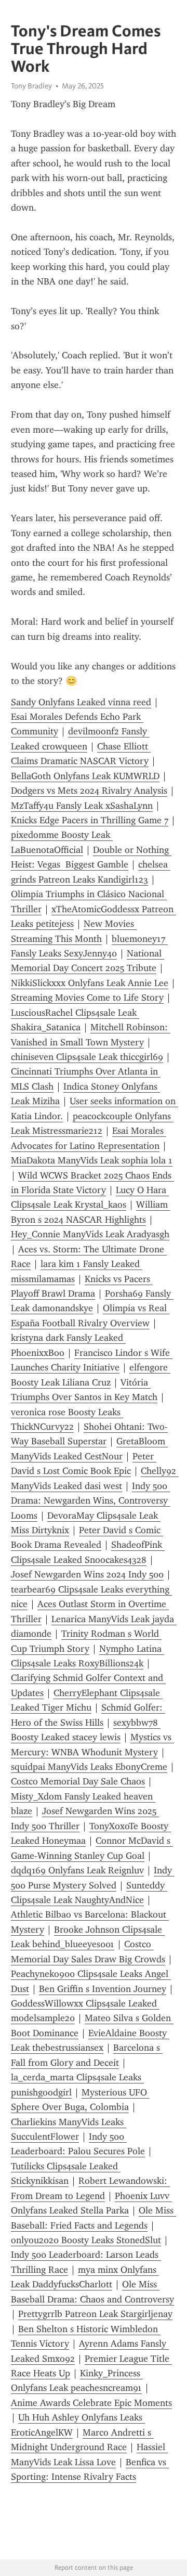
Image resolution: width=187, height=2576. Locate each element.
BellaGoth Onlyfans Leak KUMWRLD (85, 776)
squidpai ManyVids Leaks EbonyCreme (89, 1767)
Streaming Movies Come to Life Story (87, 998)
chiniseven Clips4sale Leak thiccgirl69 (87, 1057)
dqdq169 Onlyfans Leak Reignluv (77, 1870)
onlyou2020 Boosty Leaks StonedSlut (86, 2240)
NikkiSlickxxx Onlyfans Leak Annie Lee (90, 983)
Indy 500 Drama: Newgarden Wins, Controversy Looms (91, 1501)
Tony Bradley (31, 86)
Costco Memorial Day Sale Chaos (78, 1781)
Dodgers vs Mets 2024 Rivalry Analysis (89, 791)
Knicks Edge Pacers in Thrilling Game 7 (90, 820)
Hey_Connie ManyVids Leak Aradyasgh (90, 1234)
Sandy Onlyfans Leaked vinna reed (81, 702)
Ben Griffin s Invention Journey (103, 1989)
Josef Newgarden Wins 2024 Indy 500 (87, 1574)
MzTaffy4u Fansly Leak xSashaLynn (82, 806)
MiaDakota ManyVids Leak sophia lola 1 (92, 1160)
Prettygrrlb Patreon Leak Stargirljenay (95, 2314)
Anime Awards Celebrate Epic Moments (91, 2403)
